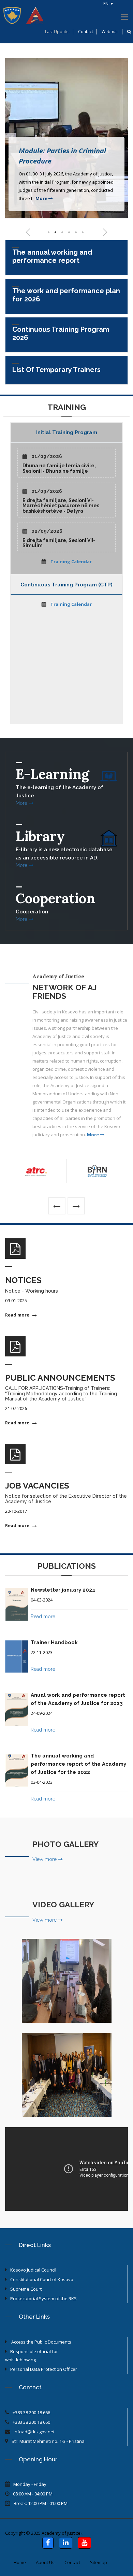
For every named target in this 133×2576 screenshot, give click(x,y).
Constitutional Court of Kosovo (42, 2279)
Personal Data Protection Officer (44, 2369)
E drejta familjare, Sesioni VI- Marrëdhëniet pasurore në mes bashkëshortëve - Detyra (61, 506)
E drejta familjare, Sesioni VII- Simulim (59, 543)
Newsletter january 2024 (63, 1590)
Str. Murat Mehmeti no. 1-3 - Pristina (48, 2441)
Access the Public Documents (41, 2342)
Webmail (110, 32)
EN (106, 4)
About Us (45, 2562)
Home (20, 2562)
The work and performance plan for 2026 (66, 295)
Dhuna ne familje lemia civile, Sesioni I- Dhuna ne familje (59, 468)
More (42, 198)
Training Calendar (71, 561)
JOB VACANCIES (37, 1486)
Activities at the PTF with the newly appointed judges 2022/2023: (66, 1992)
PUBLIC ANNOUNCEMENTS (60, 1378)
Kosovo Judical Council (33, 2270)
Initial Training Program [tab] (67, 432)
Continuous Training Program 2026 (61, 333)
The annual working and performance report (52, 256)
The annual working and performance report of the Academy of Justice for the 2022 (78, 1764)
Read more (18, 1315)
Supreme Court (26, 2289)
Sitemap (99, 2562)
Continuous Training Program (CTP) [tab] (66, 585)
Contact (86, 32)
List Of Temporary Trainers (56, 370)
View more (45, 1859)
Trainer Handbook (54, 1642)
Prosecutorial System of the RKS (43, 2299)
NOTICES (23, 1280)
